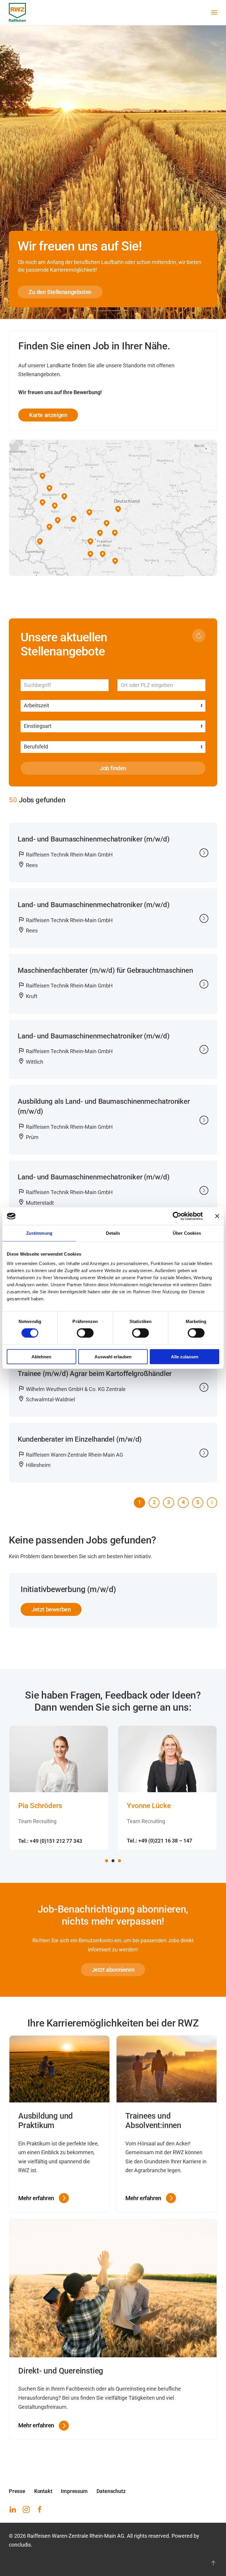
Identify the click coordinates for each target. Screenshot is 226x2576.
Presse (17, 2491)
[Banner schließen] (217, 1216)
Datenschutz (111, 2491)
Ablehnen (41, 1356)
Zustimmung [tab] (39, 1233)
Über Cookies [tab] (187, 1233)
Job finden (113, 768)
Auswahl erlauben (113, 1356)
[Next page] (212, 1503)
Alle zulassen (185, 1356)
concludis (20, 2545)
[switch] (85, 1333)
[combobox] (161, 685)
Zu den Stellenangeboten (60, 292)
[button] (214, 12)
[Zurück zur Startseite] (17, 12)
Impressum (74, 2491)
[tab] (107, 1861)
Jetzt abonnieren (113, 1970)
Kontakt (43, 2491)
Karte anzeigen (48, 415)
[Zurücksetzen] (199, 636)
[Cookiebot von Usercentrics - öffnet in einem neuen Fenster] (177, 1216)
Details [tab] (113, 1233)
